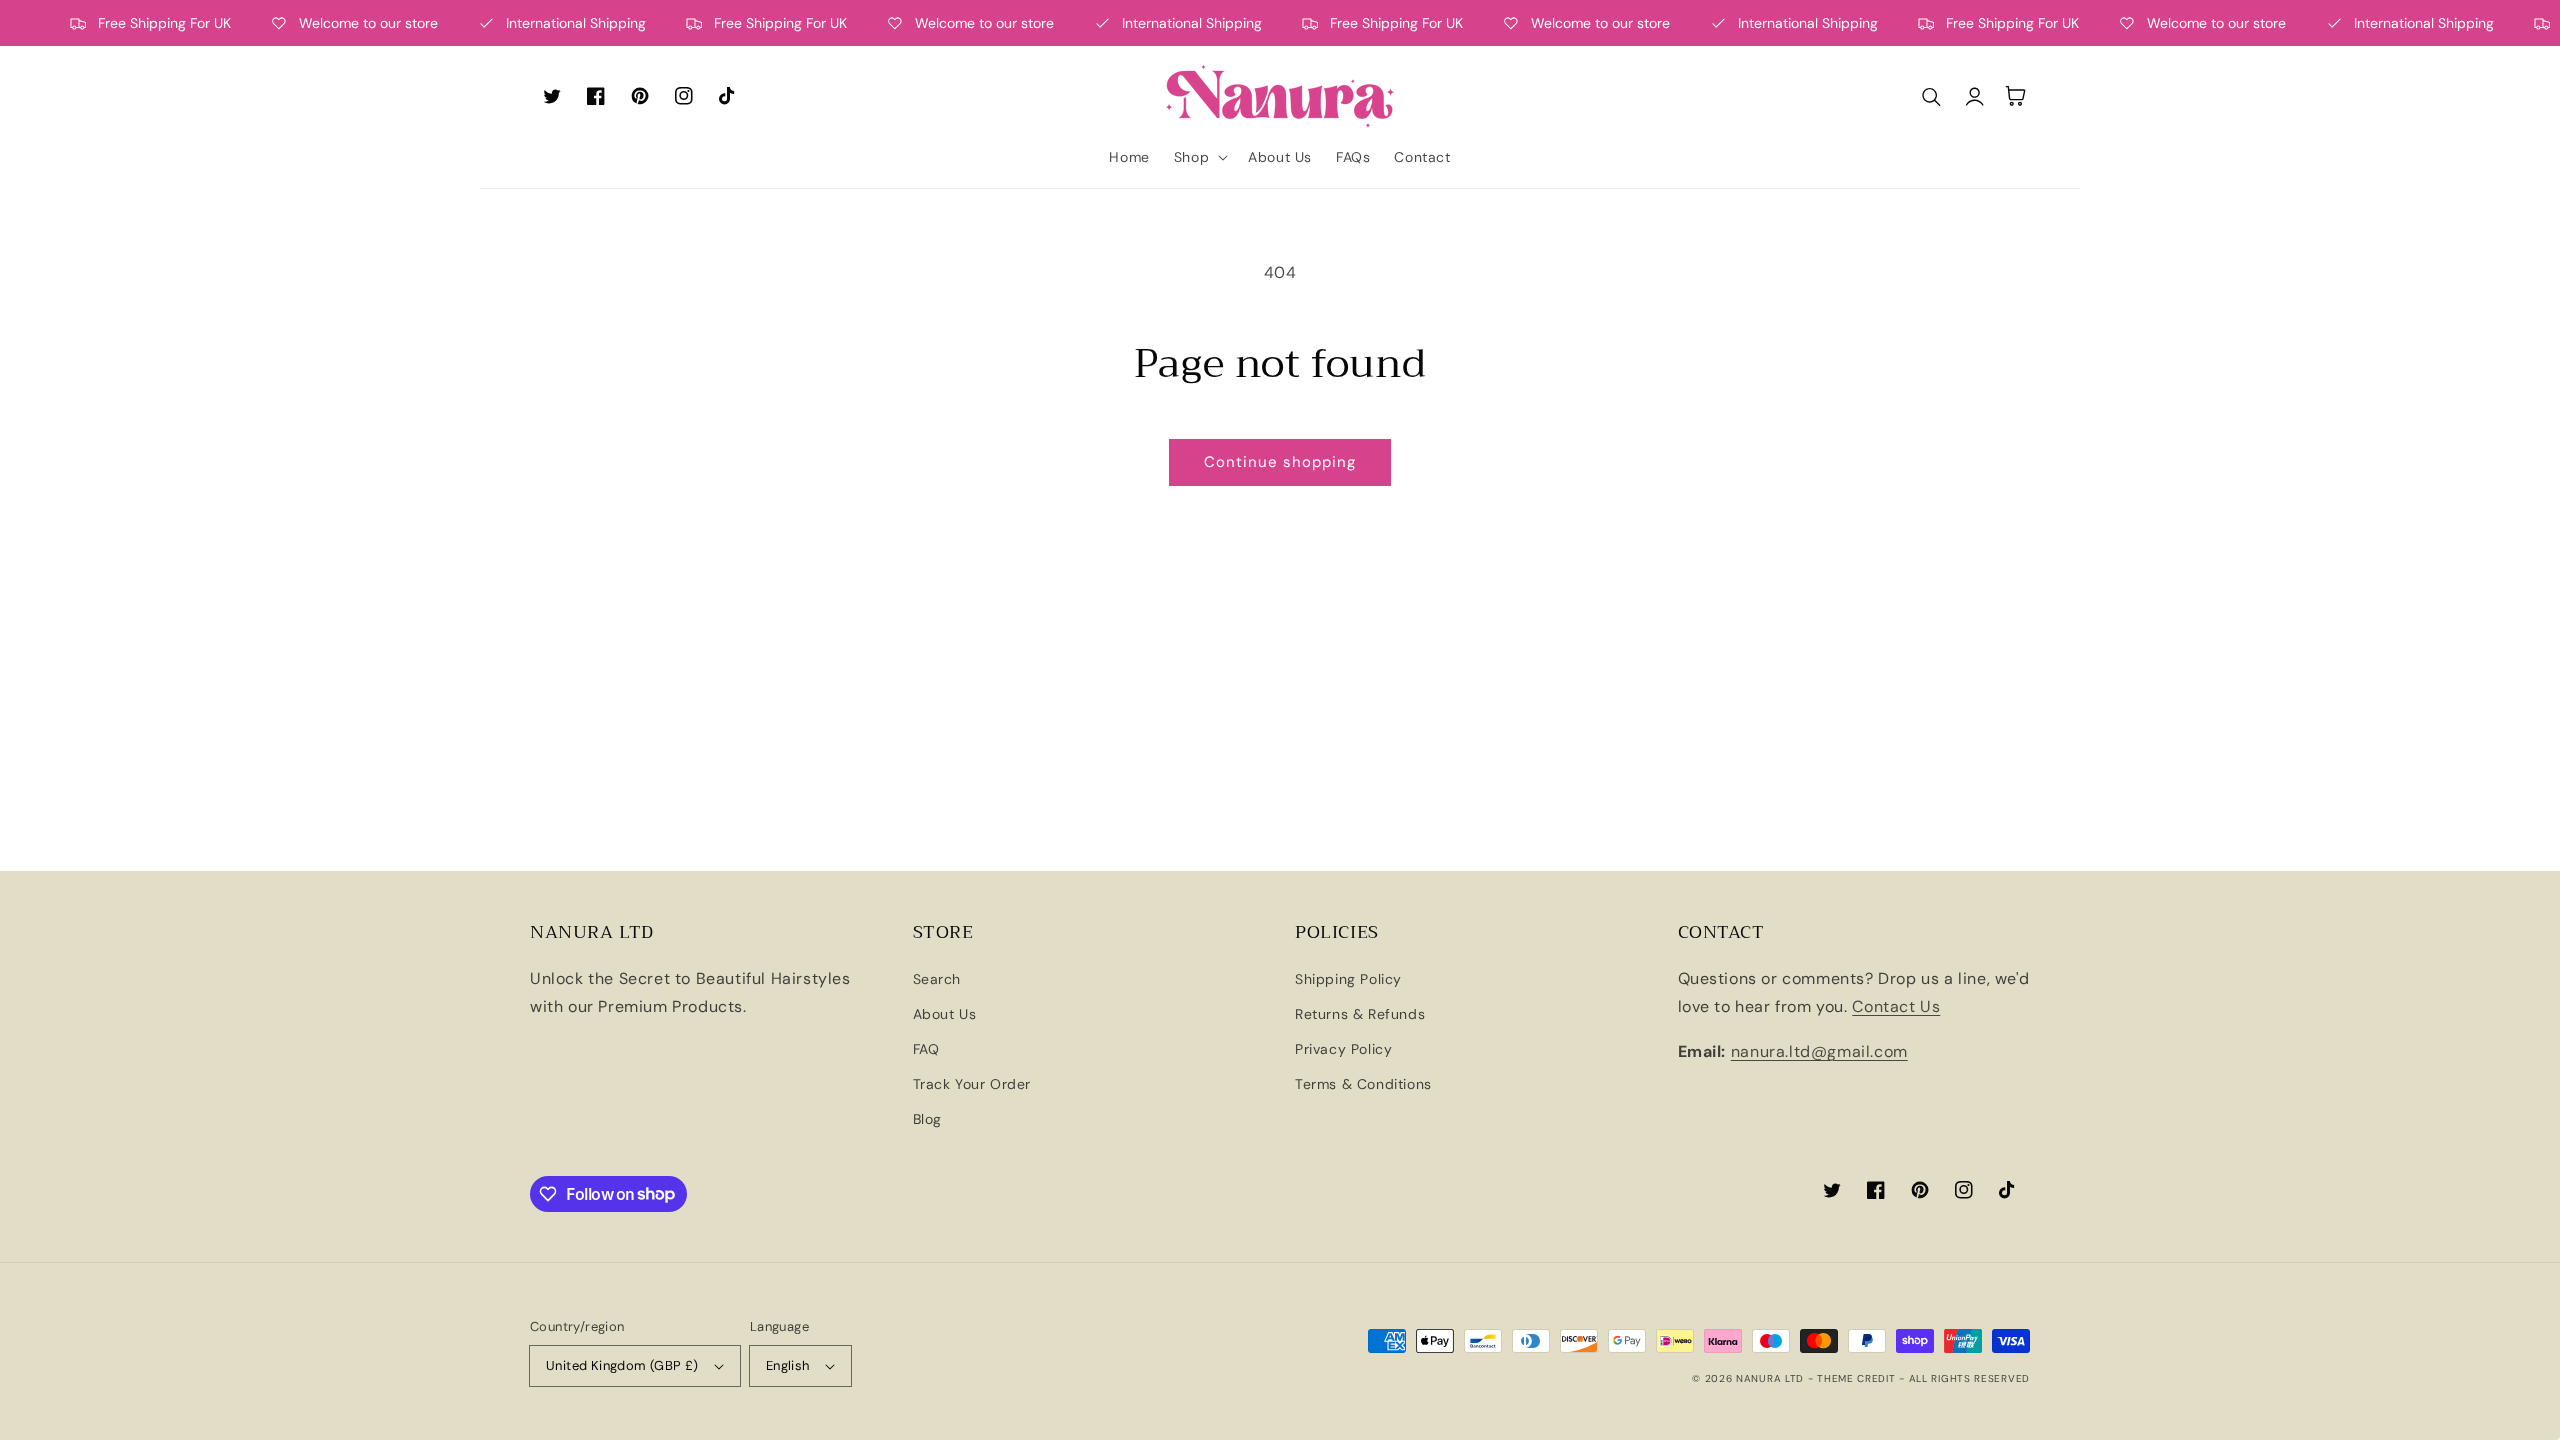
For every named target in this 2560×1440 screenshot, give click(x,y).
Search (937, 979)
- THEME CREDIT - (1858, 1378)
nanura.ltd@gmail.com (1819, 1051)
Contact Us (1896, 1006)
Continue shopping (1280, 462)
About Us (945, 1014)
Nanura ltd (1770, 1378)
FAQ (926, 1049)
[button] (1199, 157)
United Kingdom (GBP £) (622, 1365)
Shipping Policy (1348, 979)
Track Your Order (972, 1084)
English (788, 1365)
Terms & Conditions (1363, 1084)
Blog (927, 1119)
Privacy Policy (1343, 1049)
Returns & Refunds (1360, 1014)
